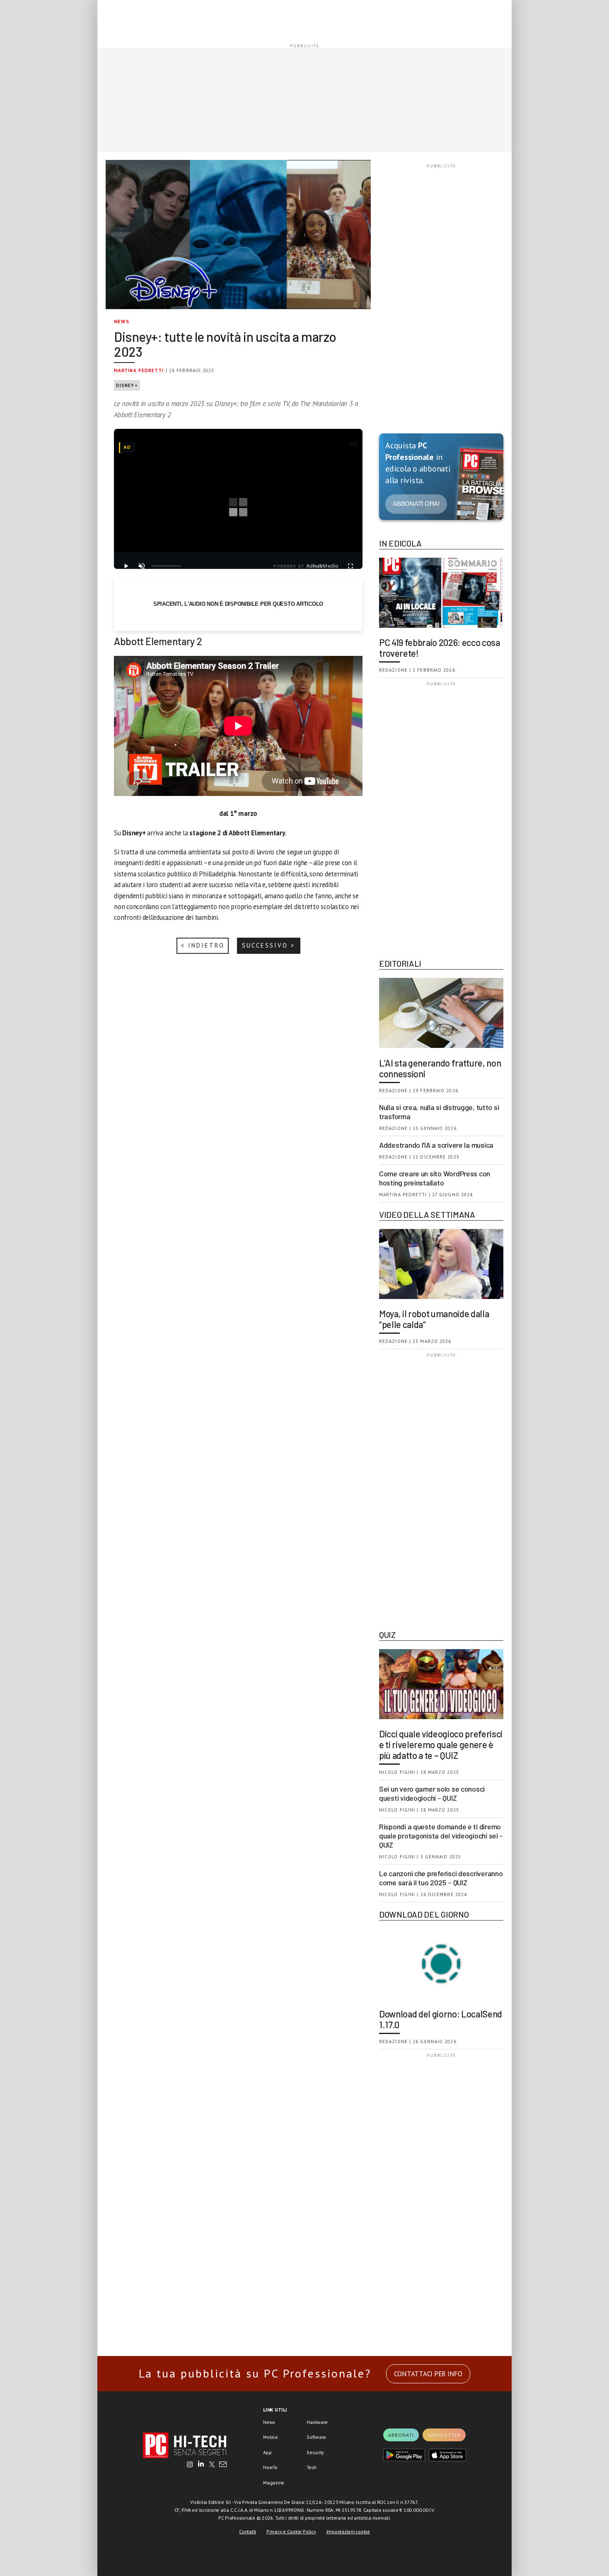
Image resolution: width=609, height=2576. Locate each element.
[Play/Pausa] (126, 566)
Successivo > (269, 945)
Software (316, 2437)
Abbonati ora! (416, 504)
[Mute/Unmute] (142, 566)
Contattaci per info (428, 2374)
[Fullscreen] (350, 566)
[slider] (166, 566)
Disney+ (127, 385)
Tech (312, 2467)
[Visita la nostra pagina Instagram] (190, 2465)
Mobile (271, 2437)
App (267, 2452)
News (122, 321)
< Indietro (203, 945)
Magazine (274, 2483)
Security (315, 2452)
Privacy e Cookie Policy (291, 2531)
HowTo (270, 2467)
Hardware (317, 2422)
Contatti (248, 2531)
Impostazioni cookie (348, 2531)
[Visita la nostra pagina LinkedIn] (201, 2465)
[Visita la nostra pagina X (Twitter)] (212, 2465)
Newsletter (444, 2435)
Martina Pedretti (139, 370)
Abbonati (401, 2435)
